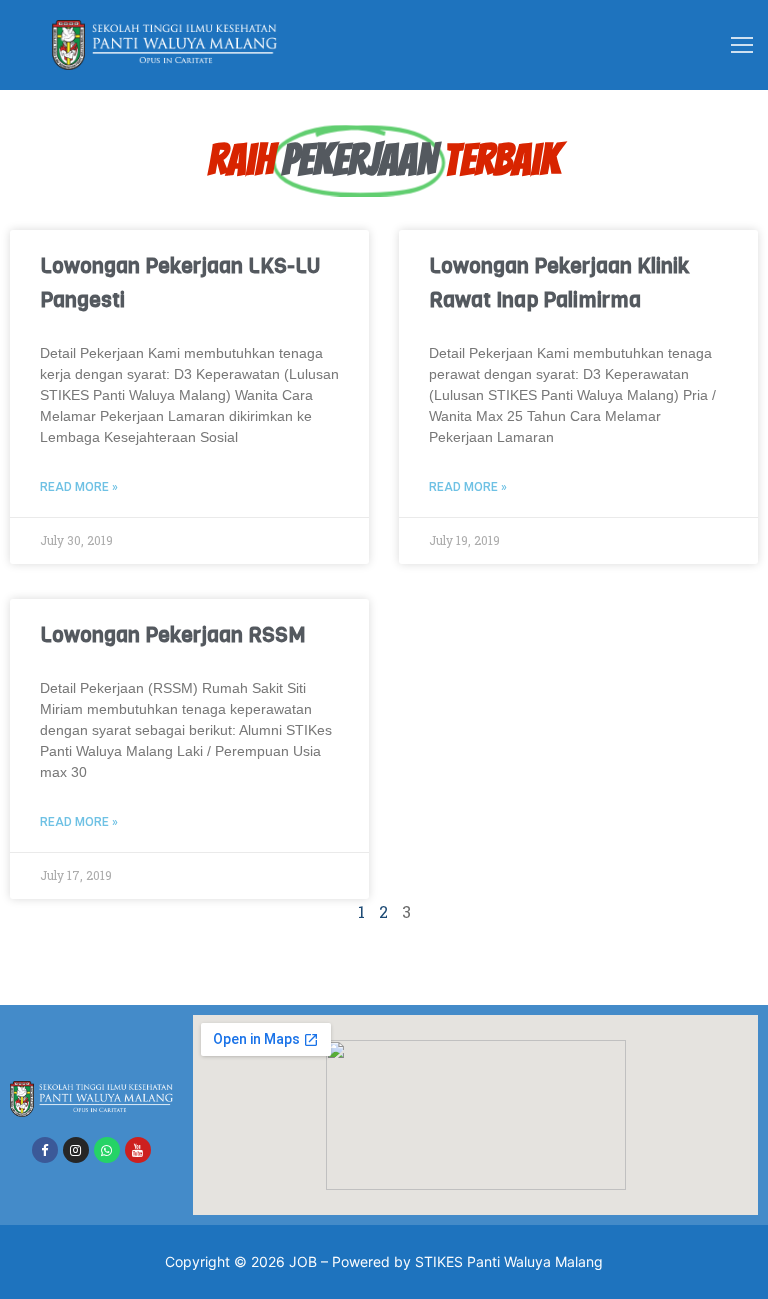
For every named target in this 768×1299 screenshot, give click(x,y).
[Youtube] (138, 1150)
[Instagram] (76, 1150)
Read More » (79, 487)
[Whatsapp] (107, 1150)
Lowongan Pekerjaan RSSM (172, 635)
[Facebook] (45, 1150)
